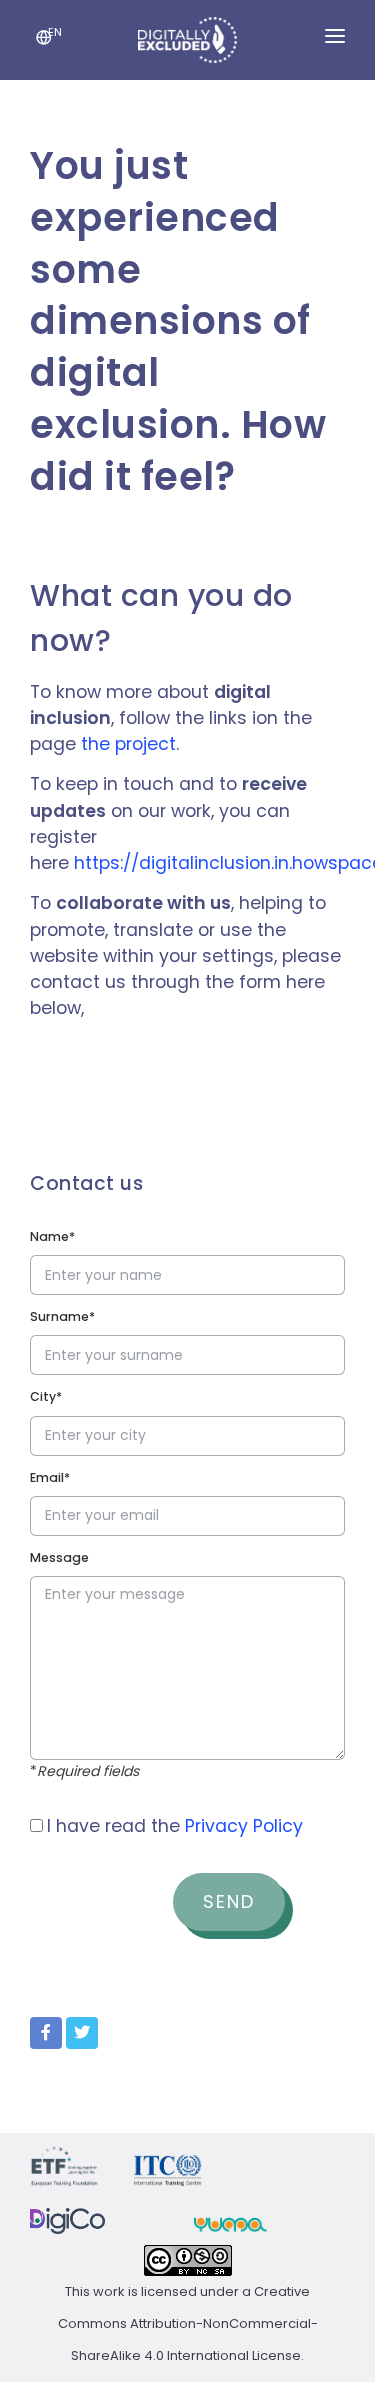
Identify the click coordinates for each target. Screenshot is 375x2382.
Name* (52, 1236)
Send (229, 1901)
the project (128, 744)
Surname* (62, 1316)
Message (59, 1557)
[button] (44, 39)
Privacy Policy (244, 1826)
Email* (50, 1477)
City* (46, 1396)
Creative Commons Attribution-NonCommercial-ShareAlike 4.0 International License (188, 2323)
